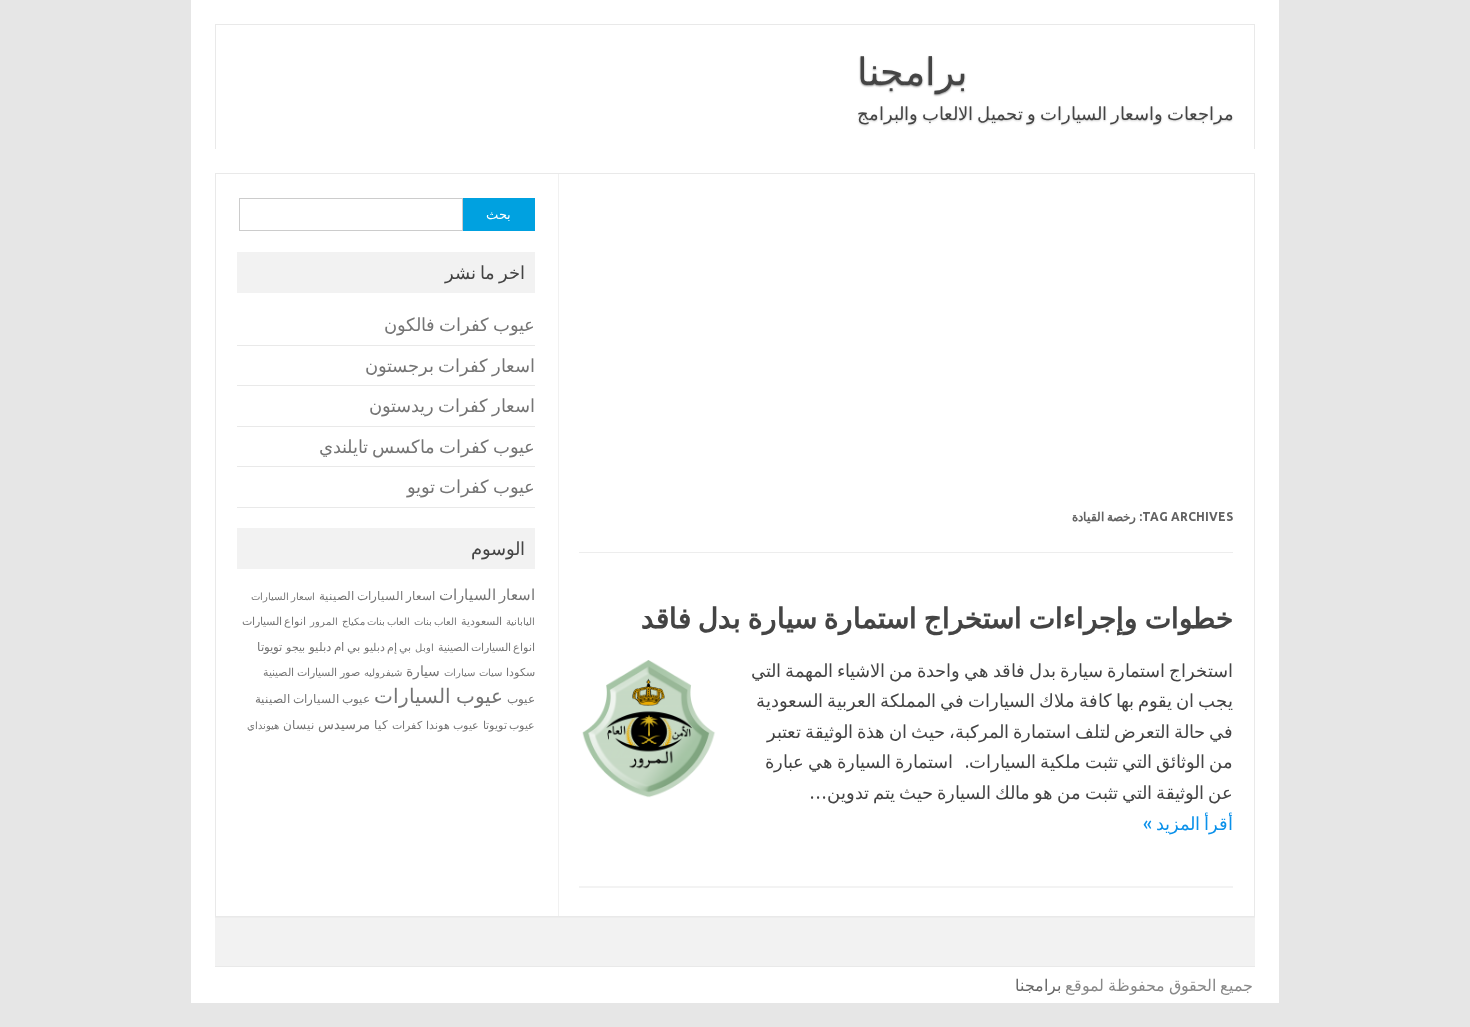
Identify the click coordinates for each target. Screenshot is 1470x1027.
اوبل (424, 647)
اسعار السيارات (487, 594)
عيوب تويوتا (509, 725)
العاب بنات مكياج (376, 621)
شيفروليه (383, 672)
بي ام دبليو (334, 646)
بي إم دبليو (387, 647)
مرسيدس (344, 724)
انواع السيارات (274, 621)
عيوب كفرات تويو (471, 486)
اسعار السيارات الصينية (377, 595)
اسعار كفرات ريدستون (452, 405)
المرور (324, 621)
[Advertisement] (905, 354)
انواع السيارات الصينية (486, 647)
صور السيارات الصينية (311, 672)
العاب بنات (435, 621)
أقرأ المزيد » (1188, 823)
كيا (381, 724)
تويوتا (269, 646)
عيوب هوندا (452, 725)
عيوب (521, 698)
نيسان (298, 724)
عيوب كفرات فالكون (459, 324)
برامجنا (912, 71)
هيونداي (263, 725)
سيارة (423, 671)
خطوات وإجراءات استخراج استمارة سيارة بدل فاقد (937, 617)
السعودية (481, 621)
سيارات (459, 672)
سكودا (520, 672)
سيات (490, 672)
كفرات (407, 725)
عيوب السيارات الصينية (312, 698)
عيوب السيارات (438, 695)
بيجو (295, 647)
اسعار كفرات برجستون (450, 365)
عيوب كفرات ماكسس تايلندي (427, 446)
